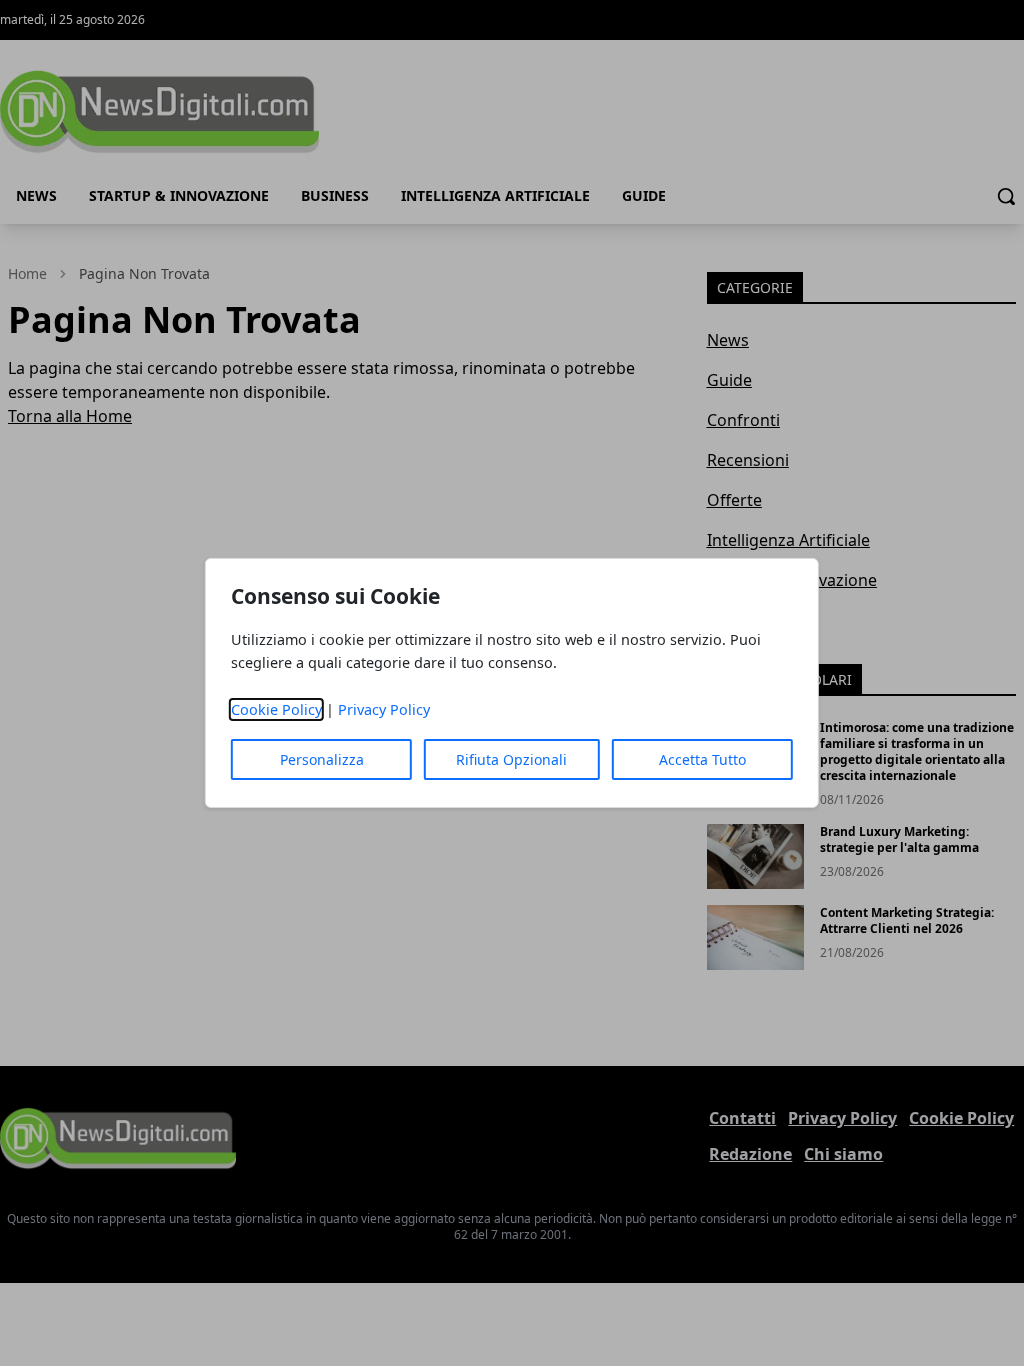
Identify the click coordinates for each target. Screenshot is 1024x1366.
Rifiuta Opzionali (511, 759)
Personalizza (322, 759)
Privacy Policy (384, 709)
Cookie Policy (276, 709)
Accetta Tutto (702, 759)
